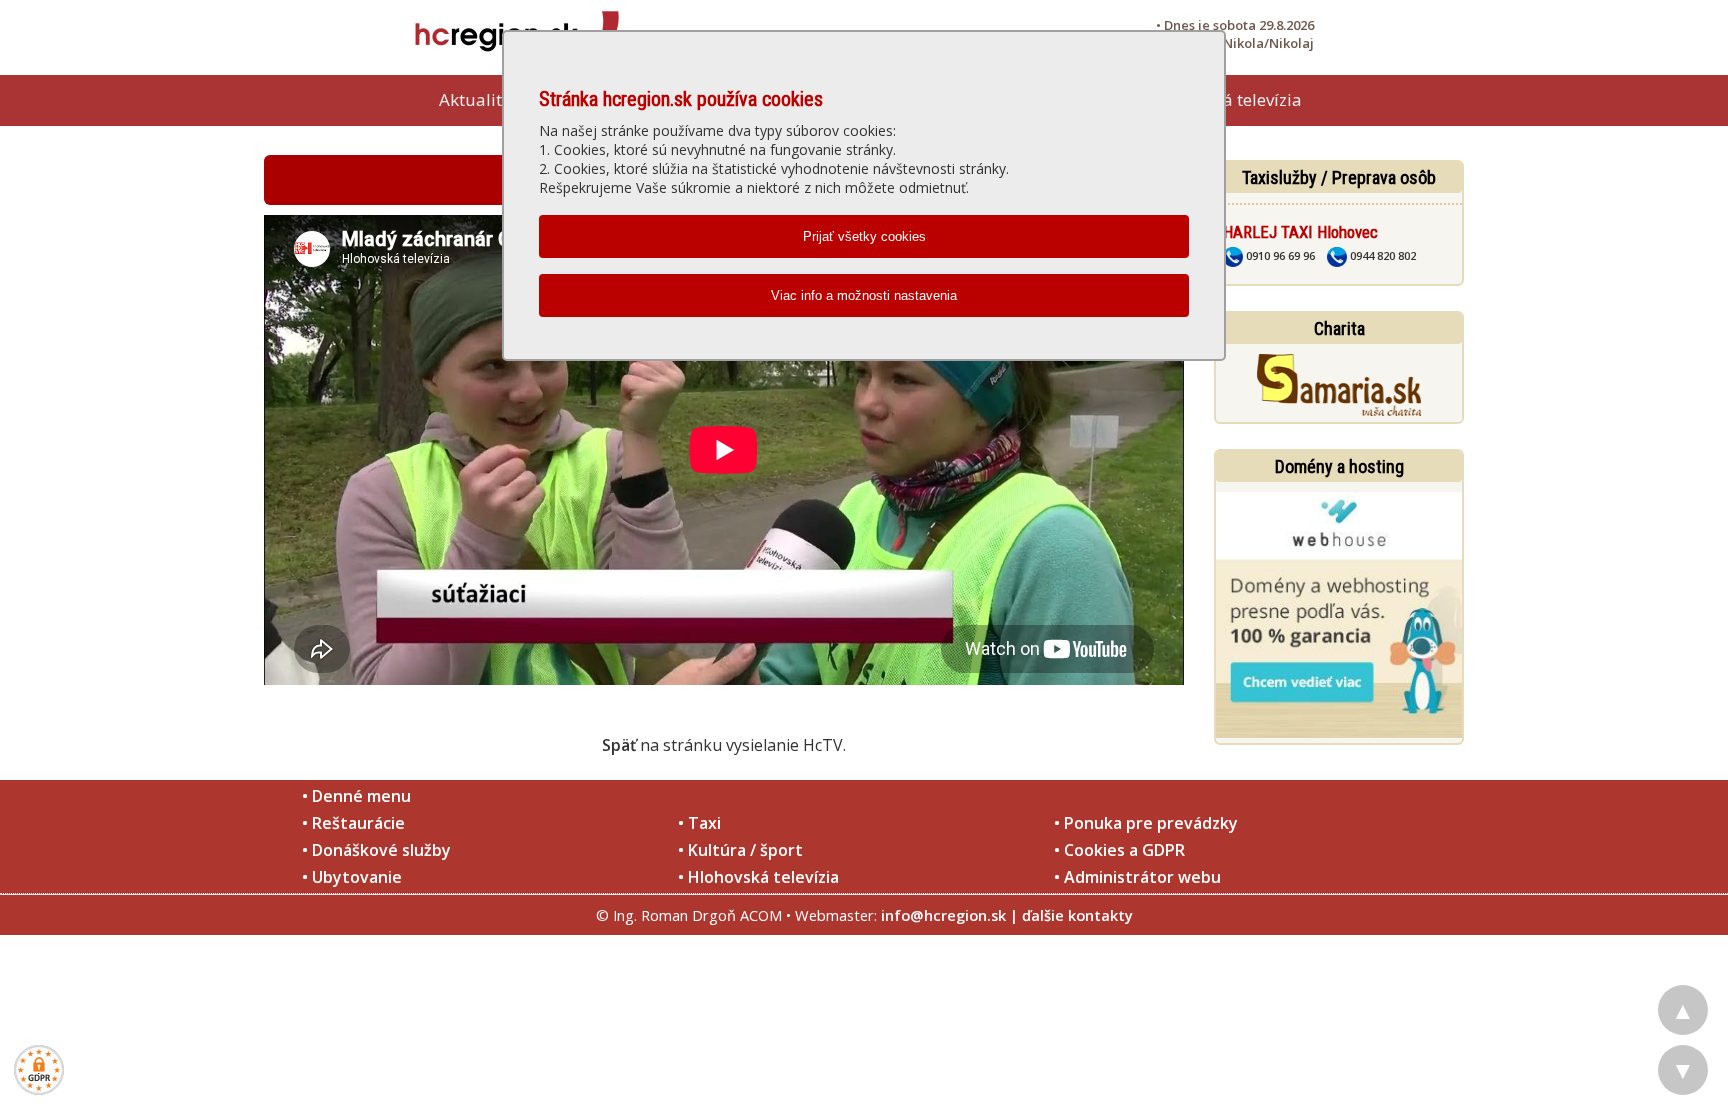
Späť (619, 745)
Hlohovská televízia (1226, 99)
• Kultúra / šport (740, 850)
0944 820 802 (1381, 255)
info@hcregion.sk (943, 915)
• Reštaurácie (353, 823)
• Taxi (699, 823)
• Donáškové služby (376, 850)
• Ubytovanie (352, 877)
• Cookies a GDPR (1119, 850)
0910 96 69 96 (1279, 255)
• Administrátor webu (1137, 877)
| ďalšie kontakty (1071, 915)
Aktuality (475, 99)
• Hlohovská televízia (758, 877)
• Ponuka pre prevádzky (1146, 823)
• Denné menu (356, 796)
